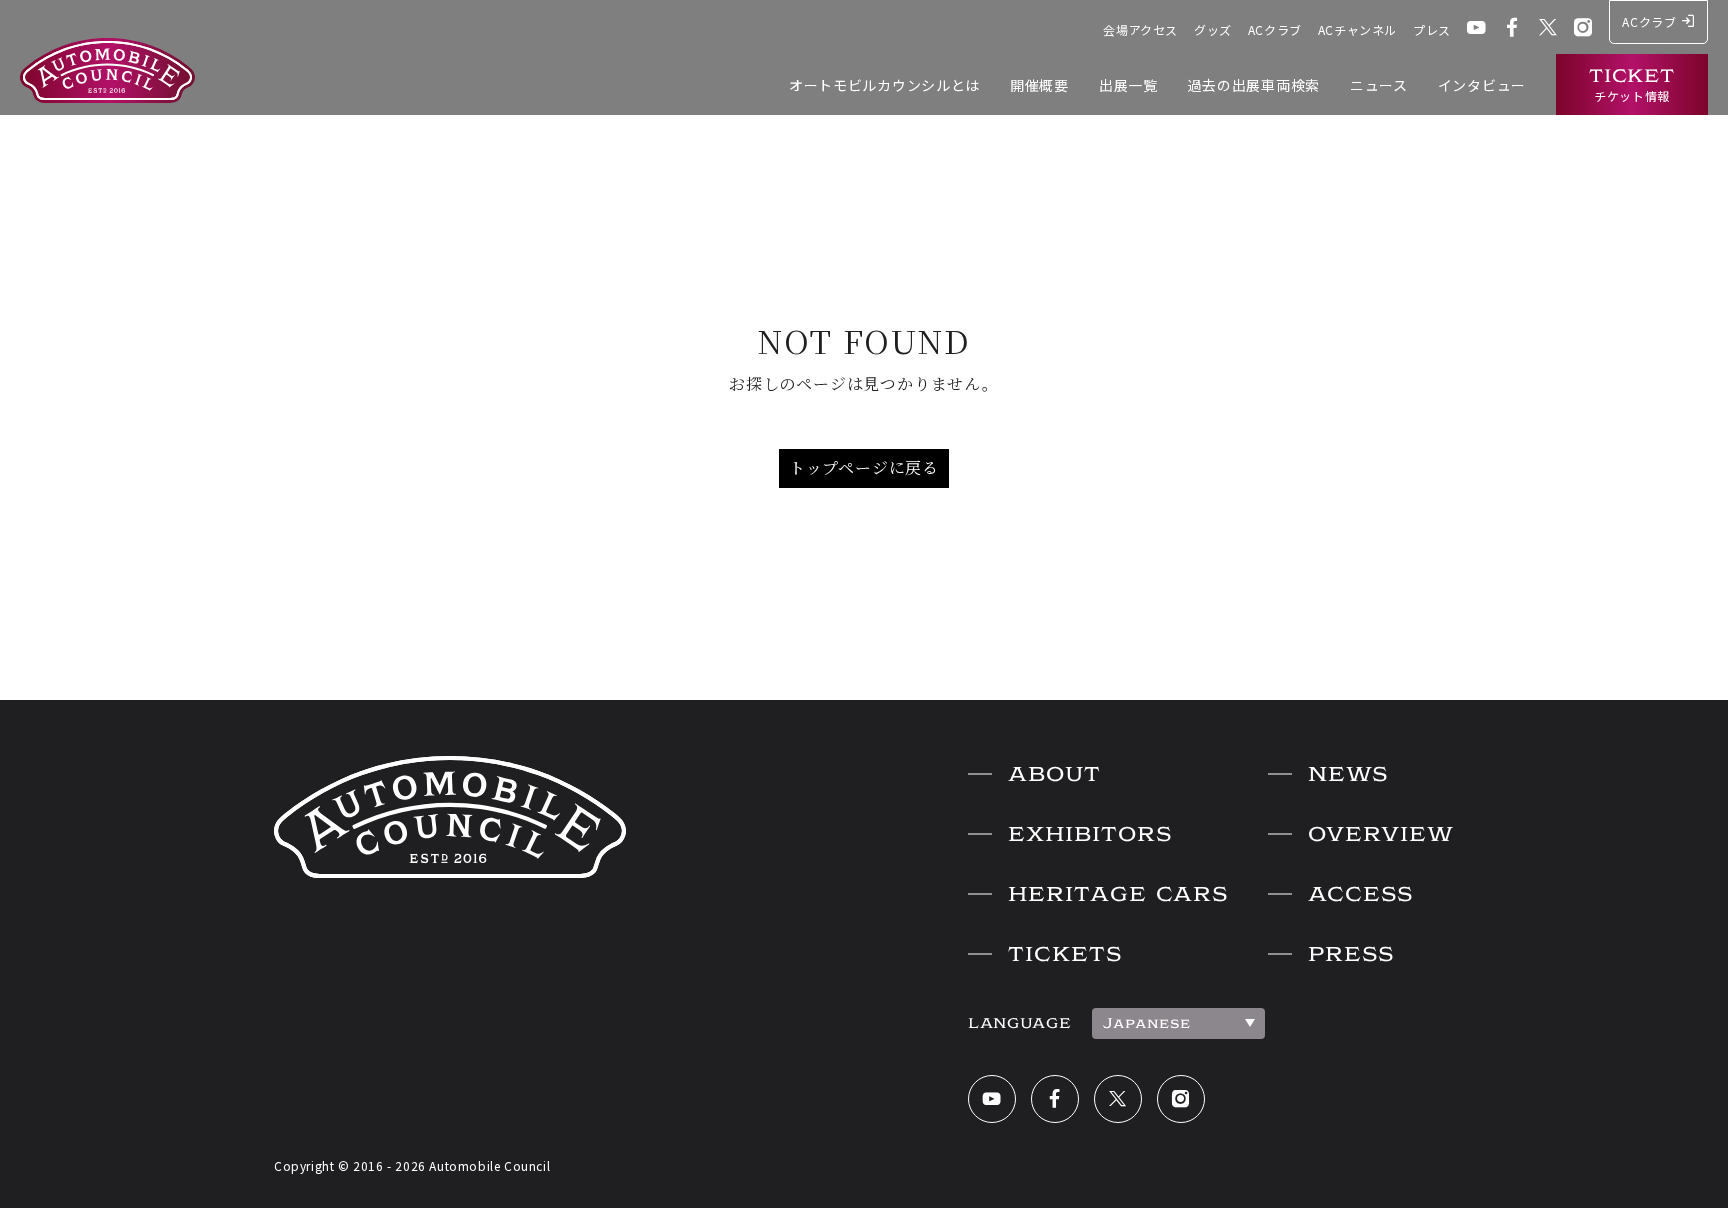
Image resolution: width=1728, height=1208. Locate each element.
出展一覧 (1128, 85)
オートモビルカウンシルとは (884, 85)
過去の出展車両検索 (1254, 85)
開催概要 (1039, 85)
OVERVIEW (1381, 834)
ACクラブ (1275, 29)
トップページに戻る (864, 467)
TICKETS (1065, 954)
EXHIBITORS (1090, 834)
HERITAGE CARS (1118, 894)
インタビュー (1482, 85)
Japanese (1147, 1023)
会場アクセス (1140, 29)
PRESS (1351, 954)
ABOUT (1054, 774)
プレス (1432, 29)
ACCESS (1360, 894)
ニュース (1379, 85)
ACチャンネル (1357, 29)
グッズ (1213, 29)
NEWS (1348, 774)
